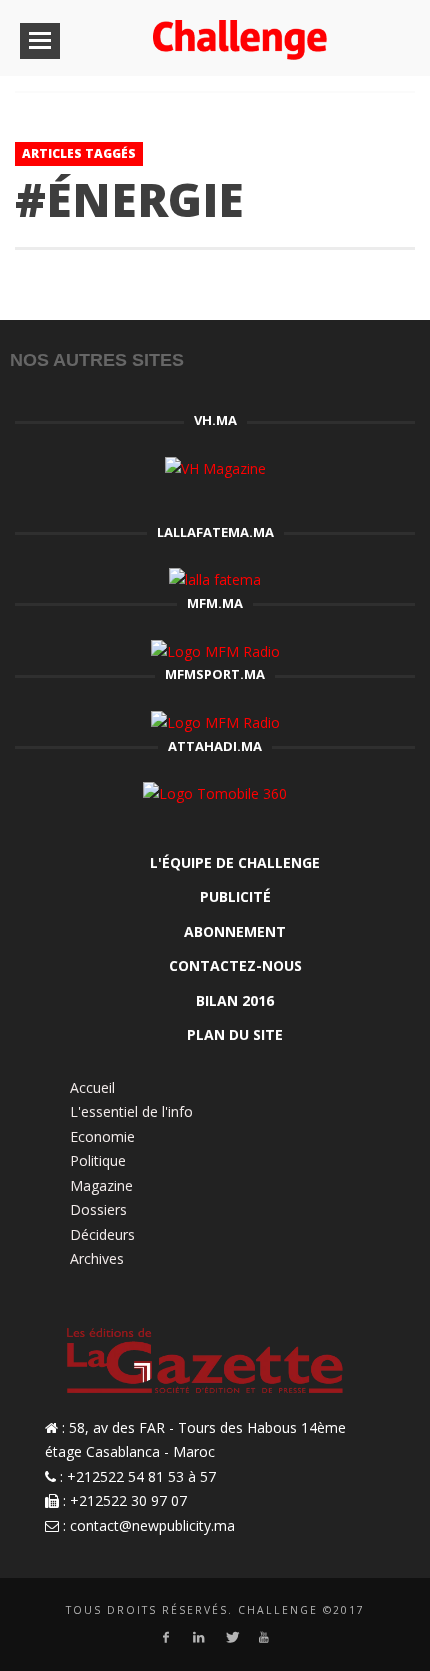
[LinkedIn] (198, 1637)
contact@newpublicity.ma (152, 1525)
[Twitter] (231, 1637)
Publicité (235, 896)
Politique (98, 1160)
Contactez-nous (235, 965)
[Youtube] (264, 1637)
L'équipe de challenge (235, 862)
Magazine (101, 1185)
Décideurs (102, 1234)
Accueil (92, 1087)
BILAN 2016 (235, 1000)
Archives (97, 1258)
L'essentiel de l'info (131, 1111)
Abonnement (235, 931)
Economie (102, 1136)
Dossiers (98, 1209)
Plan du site (235, 1034)
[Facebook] (165, 1637)
